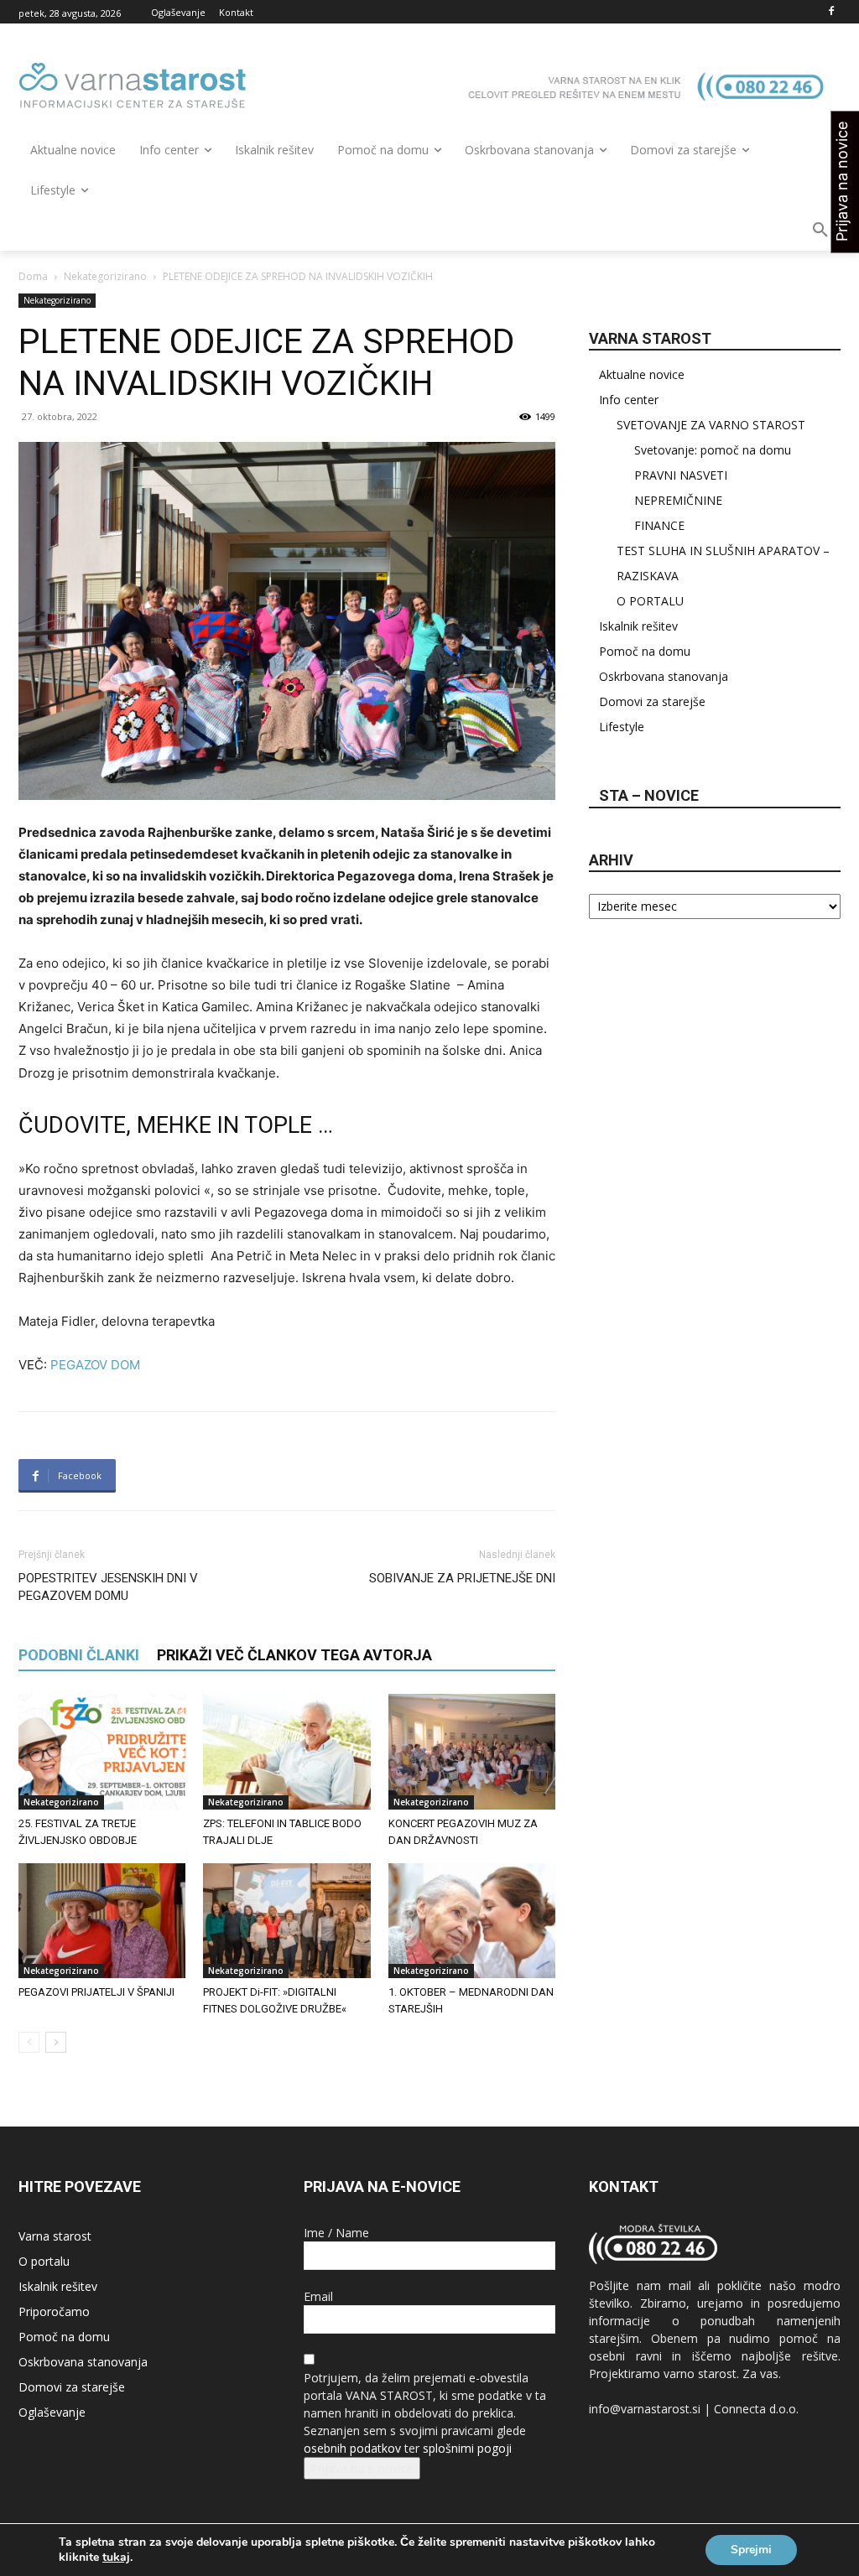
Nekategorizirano (105, 276)
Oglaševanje (52, 2412)
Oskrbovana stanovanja (664, 676)
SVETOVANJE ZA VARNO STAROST (711, 425)
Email (318, 2296)
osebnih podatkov (352, 2448)
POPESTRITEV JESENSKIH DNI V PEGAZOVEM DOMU (108, 1587)
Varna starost (55, 2236)
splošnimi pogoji (467, 2448)
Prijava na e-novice (362, 2468)
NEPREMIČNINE (678, 500)
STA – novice (649, 795)
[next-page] (56, 2042)
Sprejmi (751, 2550)
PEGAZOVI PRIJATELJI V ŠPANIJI (96, 1992)
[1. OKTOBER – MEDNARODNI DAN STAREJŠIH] (472, 1921)
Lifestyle (622, 727)
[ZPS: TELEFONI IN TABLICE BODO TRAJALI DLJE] (286, 1751)
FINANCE (659, 525)
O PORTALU (650, 601)
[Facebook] (831, 12)
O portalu (44, 2261)
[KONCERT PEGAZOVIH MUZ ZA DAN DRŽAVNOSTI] (472, 1751)
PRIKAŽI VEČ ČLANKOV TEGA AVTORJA (294, 1655)
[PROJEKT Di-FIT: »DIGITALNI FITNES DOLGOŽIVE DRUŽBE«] (286, 1921)
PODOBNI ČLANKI (79, 1655)
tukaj (116, 2558)
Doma (33, 276)
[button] (820, 231)
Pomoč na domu (645, 651)
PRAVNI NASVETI (681, 475)
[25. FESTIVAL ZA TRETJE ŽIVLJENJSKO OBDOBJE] (102, 1751)
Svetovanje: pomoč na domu (713, 450)
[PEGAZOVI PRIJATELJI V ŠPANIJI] (102, 1921)
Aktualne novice (642, 374)
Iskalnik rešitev (638, 626)
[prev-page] (29, 2042)
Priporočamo (54, 2311)
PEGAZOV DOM (95, 1365)
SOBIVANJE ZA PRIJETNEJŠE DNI (462, 1578)
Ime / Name (336, 2233)
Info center (629, 400)
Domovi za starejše (652, 701)
